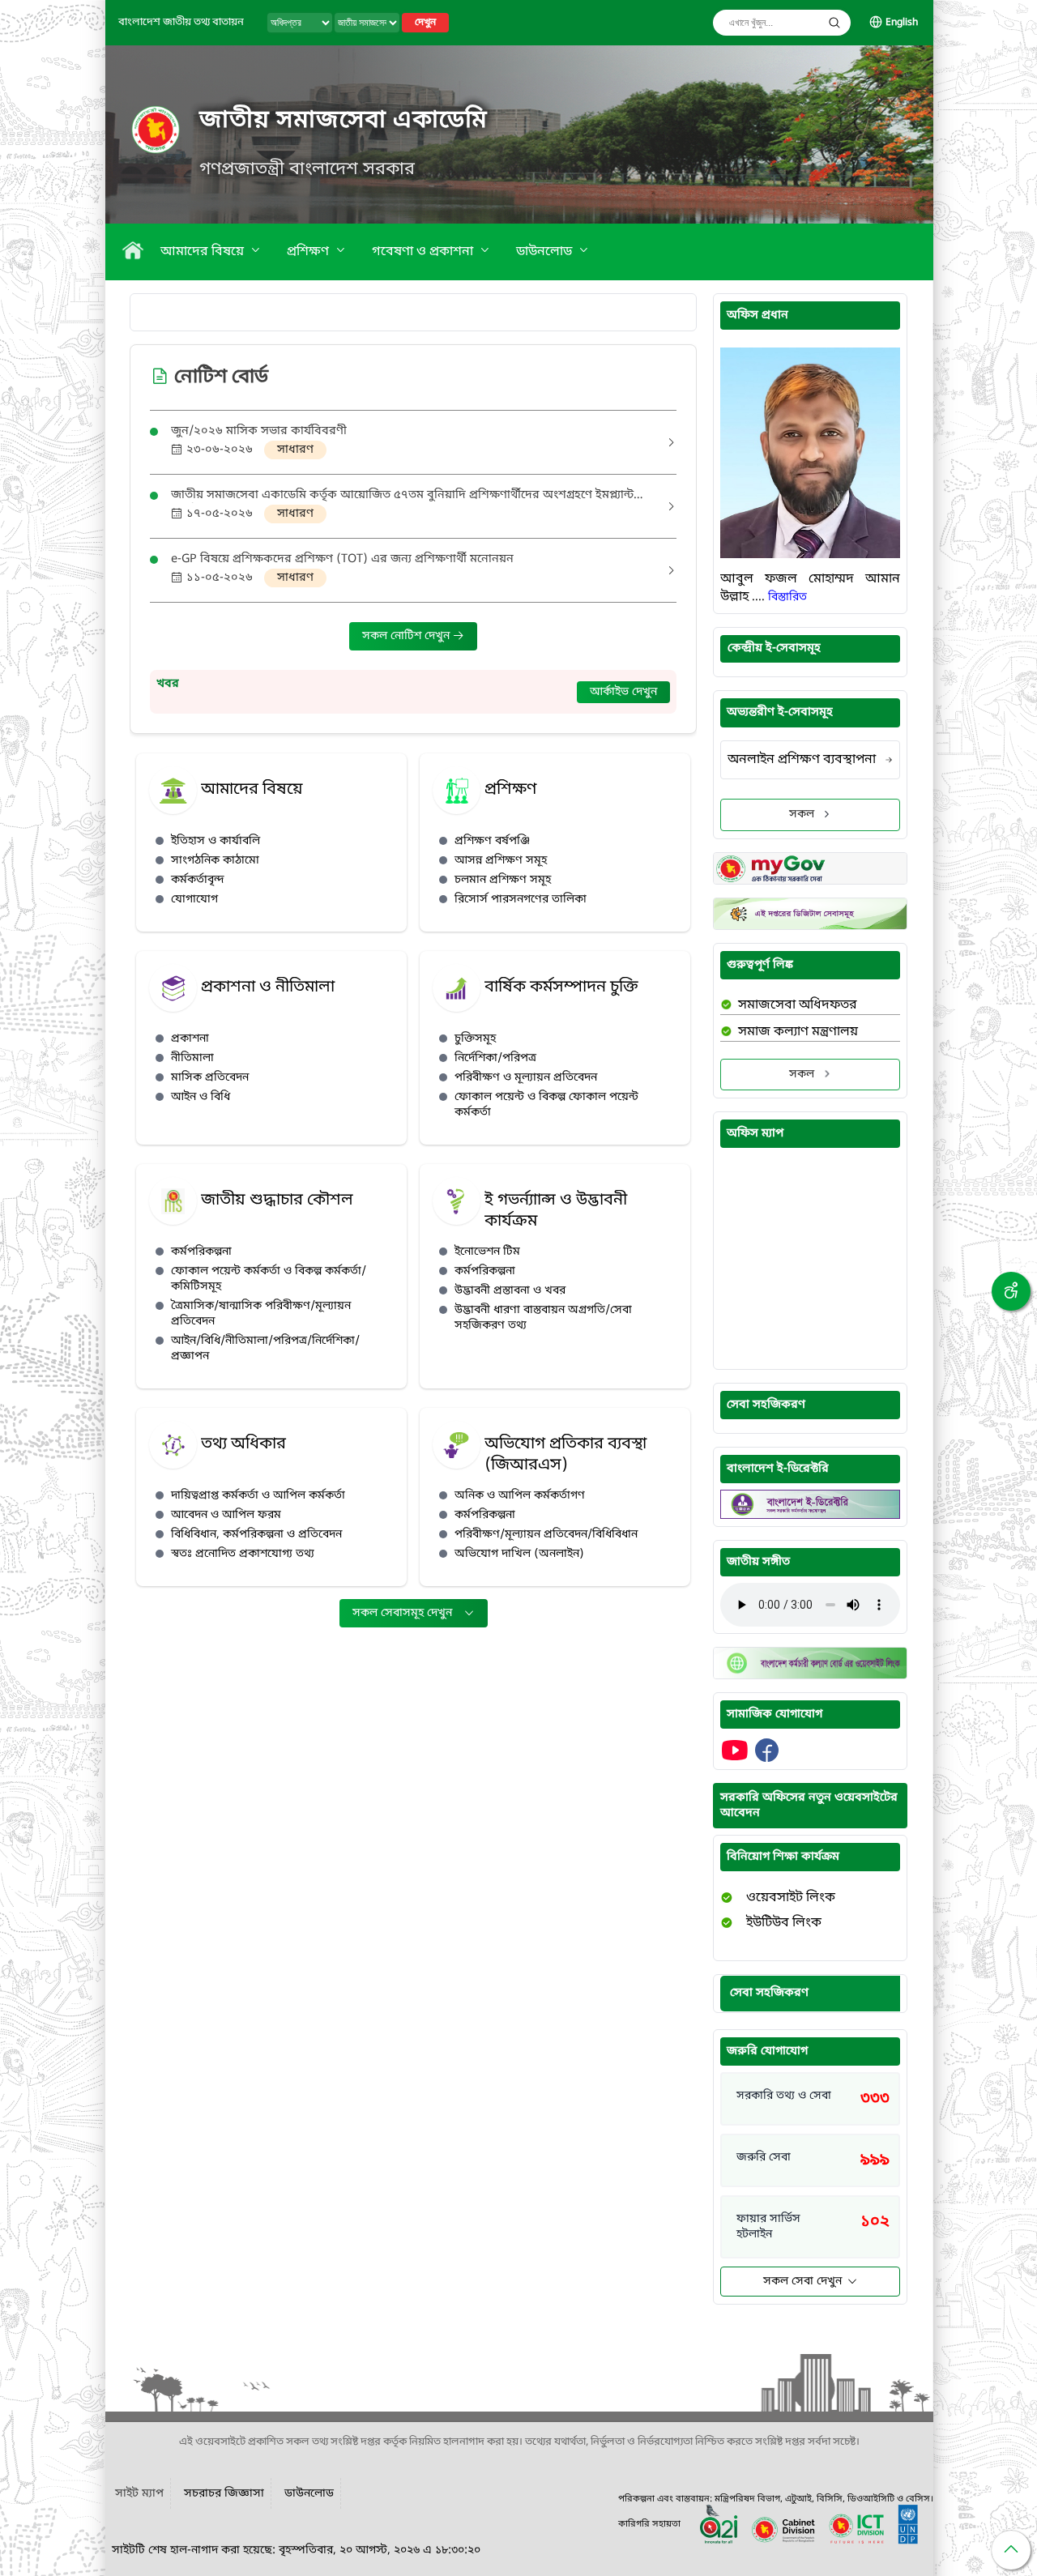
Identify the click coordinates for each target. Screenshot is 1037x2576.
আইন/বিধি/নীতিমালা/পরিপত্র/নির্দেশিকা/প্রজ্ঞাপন (265, 1349)
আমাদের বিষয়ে (204, 252)
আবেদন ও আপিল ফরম (226, 1515)
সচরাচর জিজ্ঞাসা (224, 2494)
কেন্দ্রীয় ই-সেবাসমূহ (774, 648)
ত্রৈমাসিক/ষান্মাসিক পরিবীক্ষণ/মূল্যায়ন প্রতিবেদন (261, 1314)
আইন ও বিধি (201, 1097)
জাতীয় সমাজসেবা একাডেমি (344, 121)
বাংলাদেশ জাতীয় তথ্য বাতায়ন (181, 22)
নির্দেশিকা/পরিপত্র (495, 1058)
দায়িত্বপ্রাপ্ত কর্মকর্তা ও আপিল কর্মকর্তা (258, 1496)
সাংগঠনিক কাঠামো (215, 861)
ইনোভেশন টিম (487, 1252)
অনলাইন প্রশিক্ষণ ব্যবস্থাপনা (802, 760)
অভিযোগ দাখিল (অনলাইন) (519, 1554)
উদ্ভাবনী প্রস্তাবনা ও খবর (510, 1291)
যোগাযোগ (194, 900)
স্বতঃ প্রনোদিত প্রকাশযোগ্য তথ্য (243, 1554)
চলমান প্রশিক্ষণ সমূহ (503, 880)
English (902, 23)
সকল (802, 815)
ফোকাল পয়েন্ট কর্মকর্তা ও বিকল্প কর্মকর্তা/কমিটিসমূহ (269, 1279)
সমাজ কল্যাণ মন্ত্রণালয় (798, 1032)
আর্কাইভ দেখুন (623, 692)
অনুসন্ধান (834, 23)
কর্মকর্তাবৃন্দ (198, 880)
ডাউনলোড (546, 252)
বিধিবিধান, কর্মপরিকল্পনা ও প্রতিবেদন (256, 1535)
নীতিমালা (192, 1058)
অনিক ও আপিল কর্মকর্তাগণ (520, 1496)
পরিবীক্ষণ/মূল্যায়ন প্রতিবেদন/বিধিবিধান (546, 1535)
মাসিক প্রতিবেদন (210, 1078)
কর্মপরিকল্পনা (201, 1252)
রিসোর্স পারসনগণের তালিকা (521, 900)
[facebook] (767, 1759)
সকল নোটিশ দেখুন (408, 636)
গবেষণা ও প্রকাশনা (424, 252)
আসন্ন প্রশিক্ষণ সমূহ (501, 861)
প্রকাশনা (190, 1039)
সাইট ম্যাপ (139, 2494)
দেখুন (425, 23)
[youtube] (736, 1759)
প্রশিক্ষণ (309, 252)
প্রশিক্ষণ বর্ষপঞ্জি (492, 841)
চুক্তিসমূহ (475, 1039)
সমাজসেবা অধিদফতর (798, 1005)
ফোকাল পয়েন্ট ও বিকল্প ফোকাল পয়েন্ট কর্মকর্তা (546, 1105)
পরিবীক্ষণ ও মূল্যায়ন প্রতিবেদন (526, 1078)
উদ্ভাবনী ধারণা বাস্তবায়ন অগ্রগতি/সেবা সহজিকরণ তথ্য (543, 1318)
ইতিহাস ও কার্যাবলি (216, 841)
